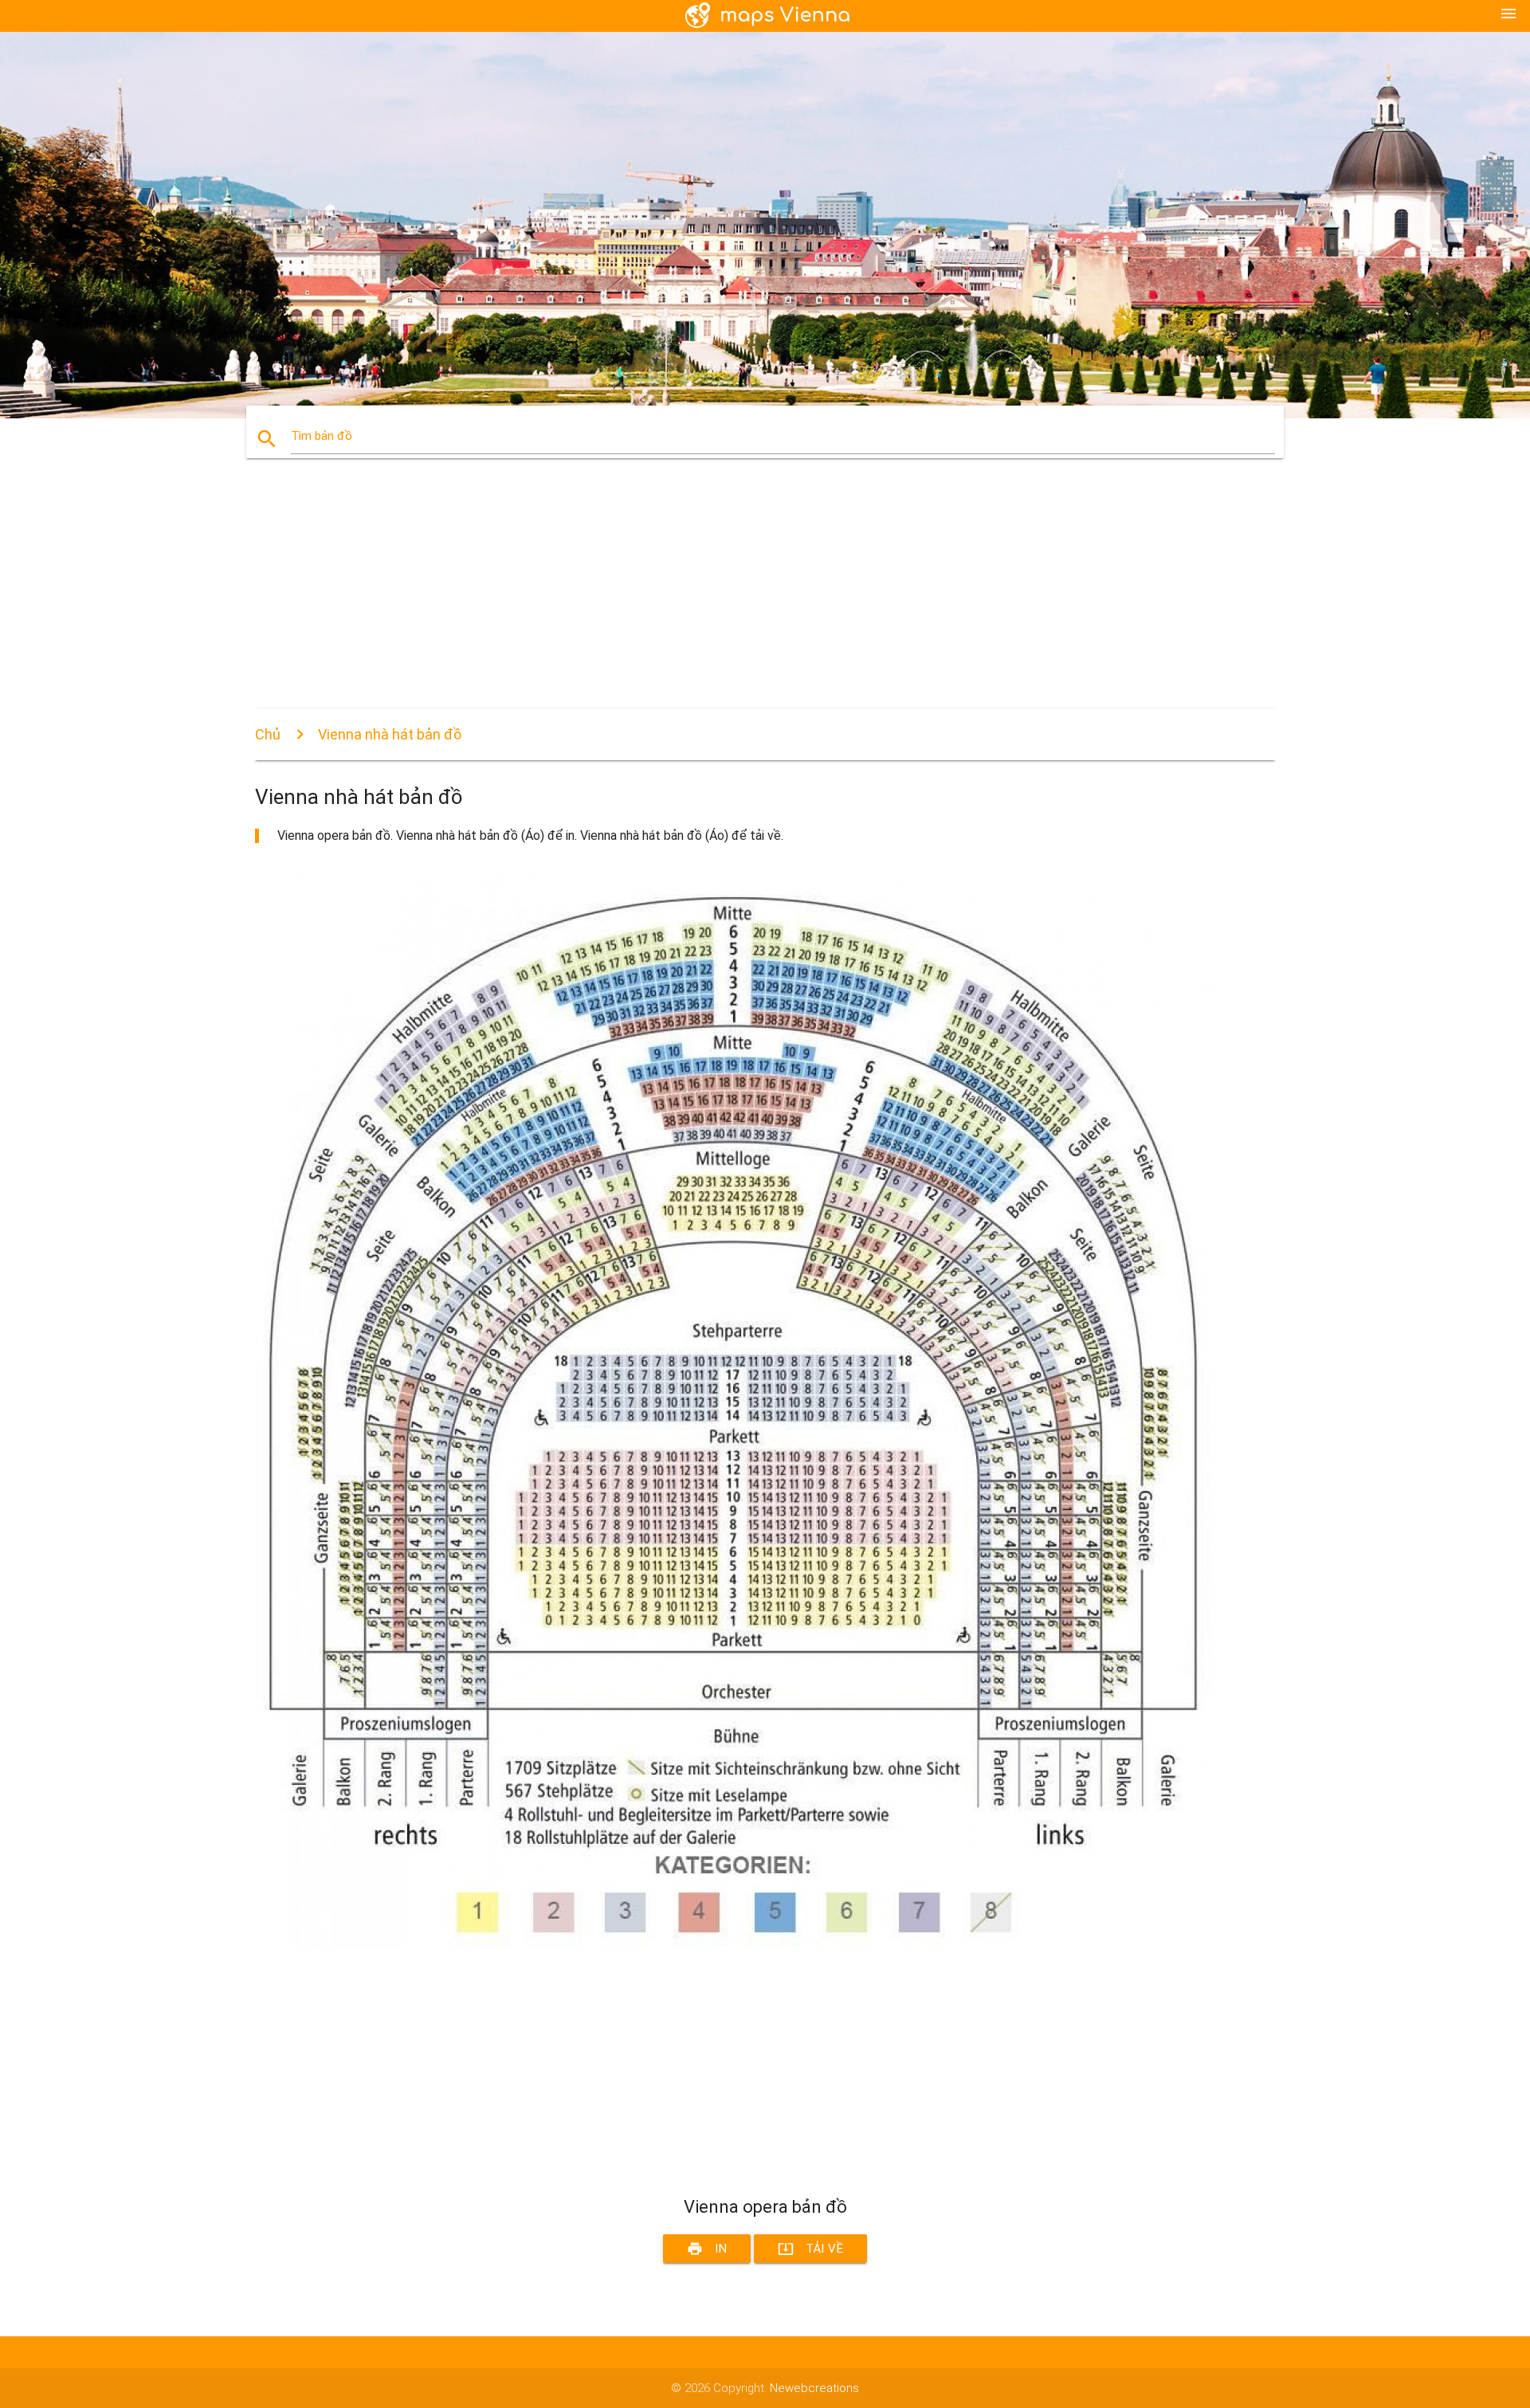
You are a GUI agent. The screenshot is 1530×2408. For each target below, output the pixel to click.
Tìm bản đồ (322, 436)
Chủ (268, 734)
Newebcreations (814, 2388)
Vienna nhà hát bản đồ (390, 734)
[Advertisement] (733, 598)
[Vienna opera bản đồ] (733, 1944)
